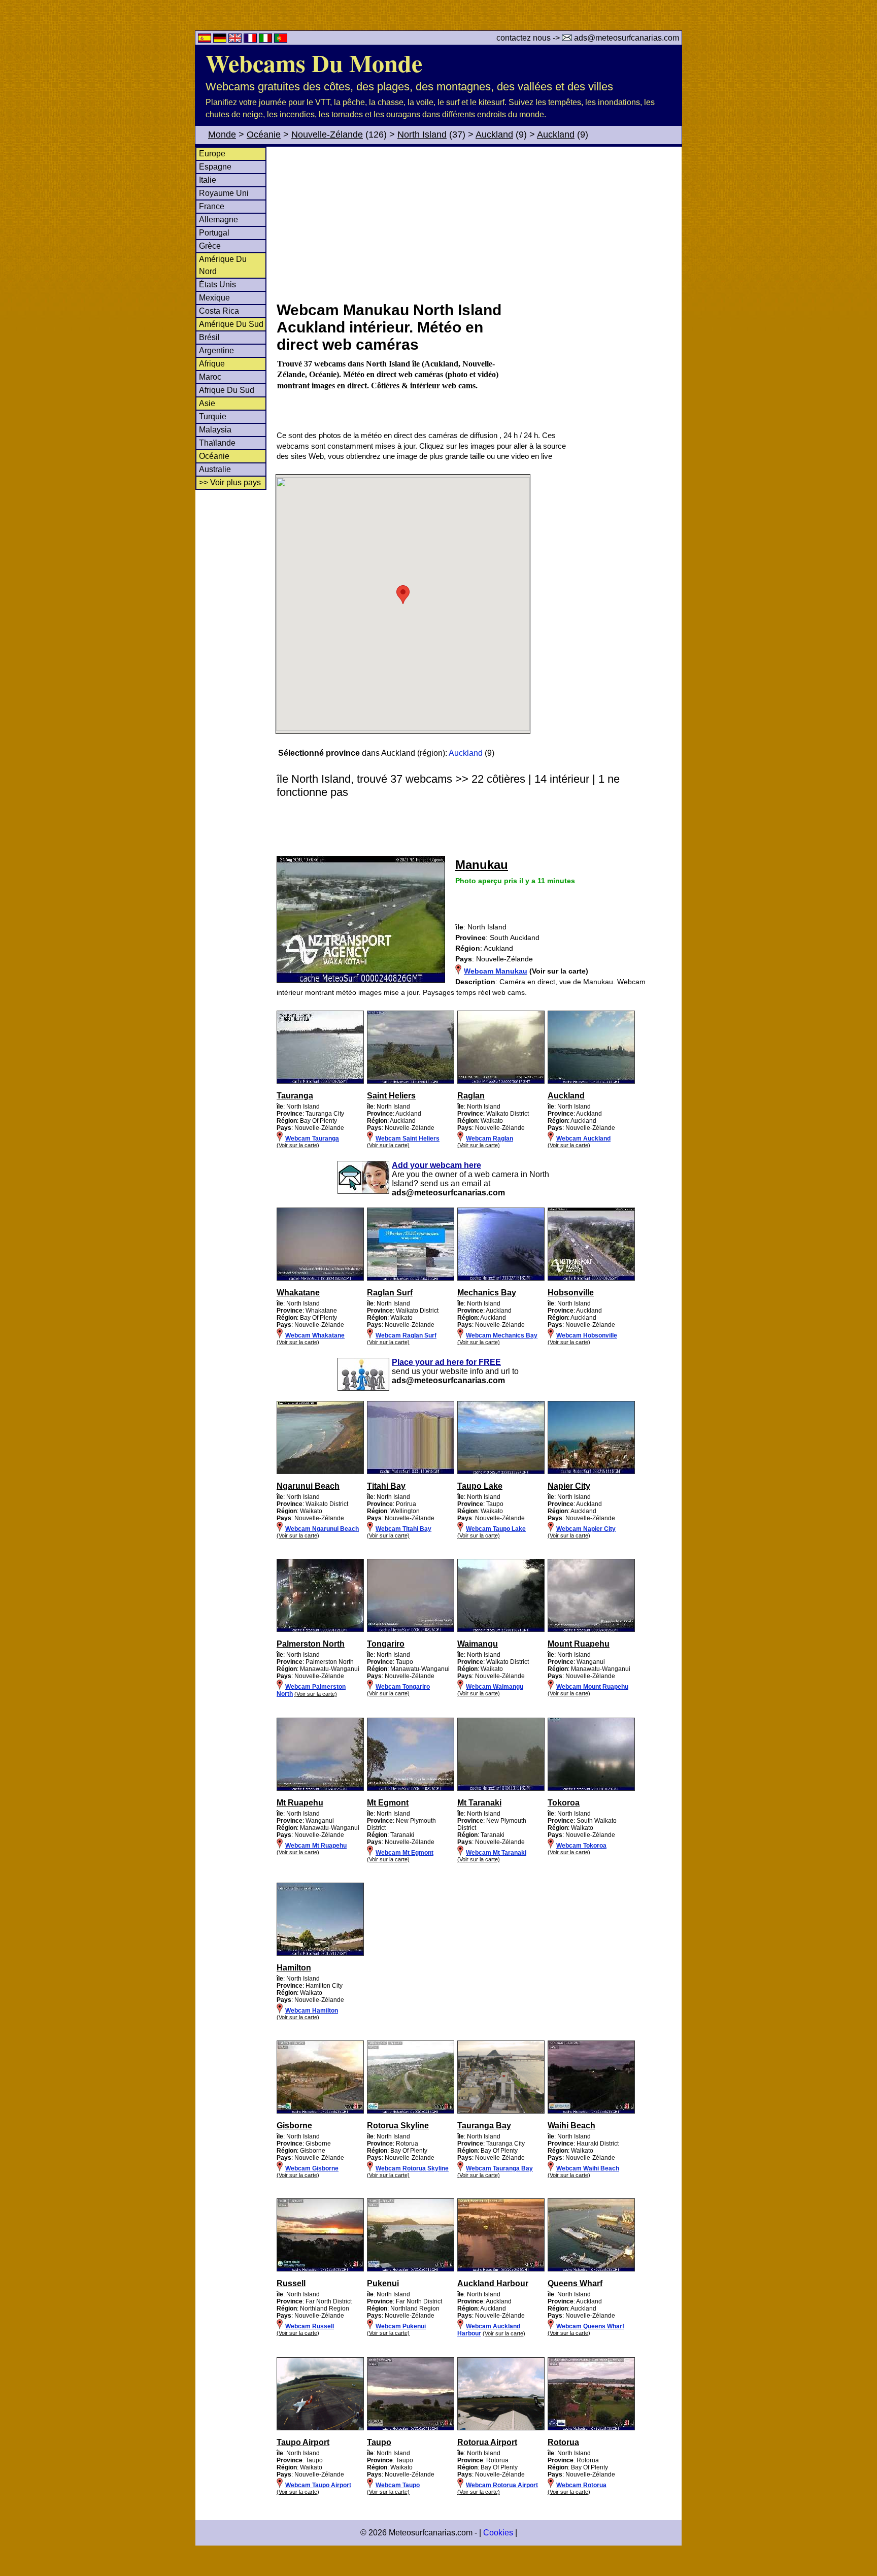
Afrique (212, 364)
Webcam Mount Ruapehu (592, 1687)
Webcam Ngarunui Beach (322, 1529)
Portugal (214, 233)
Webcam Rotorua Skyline (412, 2168)
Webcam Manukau (496, 971)
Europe (212, 154)
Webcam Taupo (398, 2485)
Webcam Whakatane (315, 1335)
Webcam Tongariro (403, 1687)
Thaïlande (217, 443)
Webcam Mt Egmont (404, 1853)
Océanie (264, 135)
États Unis (217, 285)
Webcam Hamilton (312, 2011)
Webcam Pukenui (401, 2326)
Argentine (216, 350)
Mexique (214, 298)
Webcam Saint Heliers (408, 1139)
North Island (422, 135)
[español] (206, 40)
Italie (208, 180)
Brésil (209, 337)
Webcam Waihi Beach (588, 2168)
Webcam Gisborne (312, 2168)
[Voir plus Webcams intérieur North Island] (320, 1630)
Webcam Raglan (490, 1139)
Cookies (498, 2533)
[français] (251, 40)
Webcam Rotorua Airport (502, 2485)
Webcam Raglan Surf (406, 1335)
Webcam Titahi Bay (403, 1529)
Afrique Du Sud (227, 390)
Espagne (215, 167)
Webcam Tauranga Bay (499, 2168)
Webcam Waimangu (495, 1687)
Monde (222, 135)
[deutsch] (221, 40)
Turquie (213, 416)
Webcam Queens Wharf (590, 2326)
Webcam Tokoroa (581, 1846)
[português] (281, 40)
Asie (207, 403)
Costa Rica (219, 311)
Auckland (494, 135)
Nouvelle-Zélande (327, 135)
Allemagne (218, 220)
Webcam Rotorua (581, 2485)
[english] (236, 40)
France (212, 206)
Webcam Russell (310, 2326)
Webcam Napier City (586, 1529)
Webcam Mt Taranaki (496, 1853)
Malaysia (215, 430)
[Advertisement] (479, 223)
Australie (215, 469)
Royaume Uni (224, 193)
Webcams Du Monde (314, 62)
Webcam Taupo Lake (496, 1529)
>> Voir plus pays (230, 482)
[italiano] (266, 40)
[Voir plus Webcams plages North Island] (320, 1082)
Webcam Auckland (583, 1139)
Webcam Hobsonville (587, 1335)
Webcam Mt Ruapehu (316, 1846)
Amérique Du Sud (231, 324)
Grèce (210, 246)
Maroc (210, 377)
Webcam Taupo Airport (318, 2485)
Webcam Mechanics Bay (502, 1335)
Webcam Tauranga (312, 1139)
